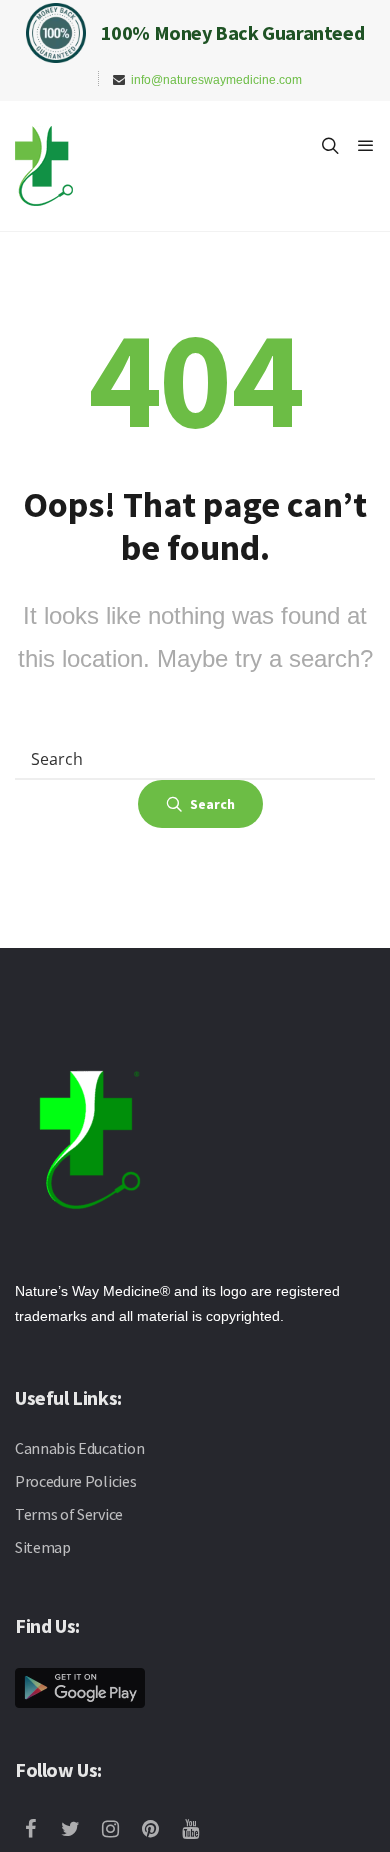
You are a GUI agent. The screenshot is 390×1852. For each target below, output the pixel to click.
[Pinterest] (155, 1831)
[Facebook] (35, 1831)
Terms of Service (69, 1514)
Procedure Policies (75, 1481)
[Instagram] (115, 1831)
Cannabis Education (79, 1448)
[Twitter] (75, 1831)
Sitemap (43, 1547)
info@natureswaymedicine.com (216, 80)
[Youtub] (195, 1831)
